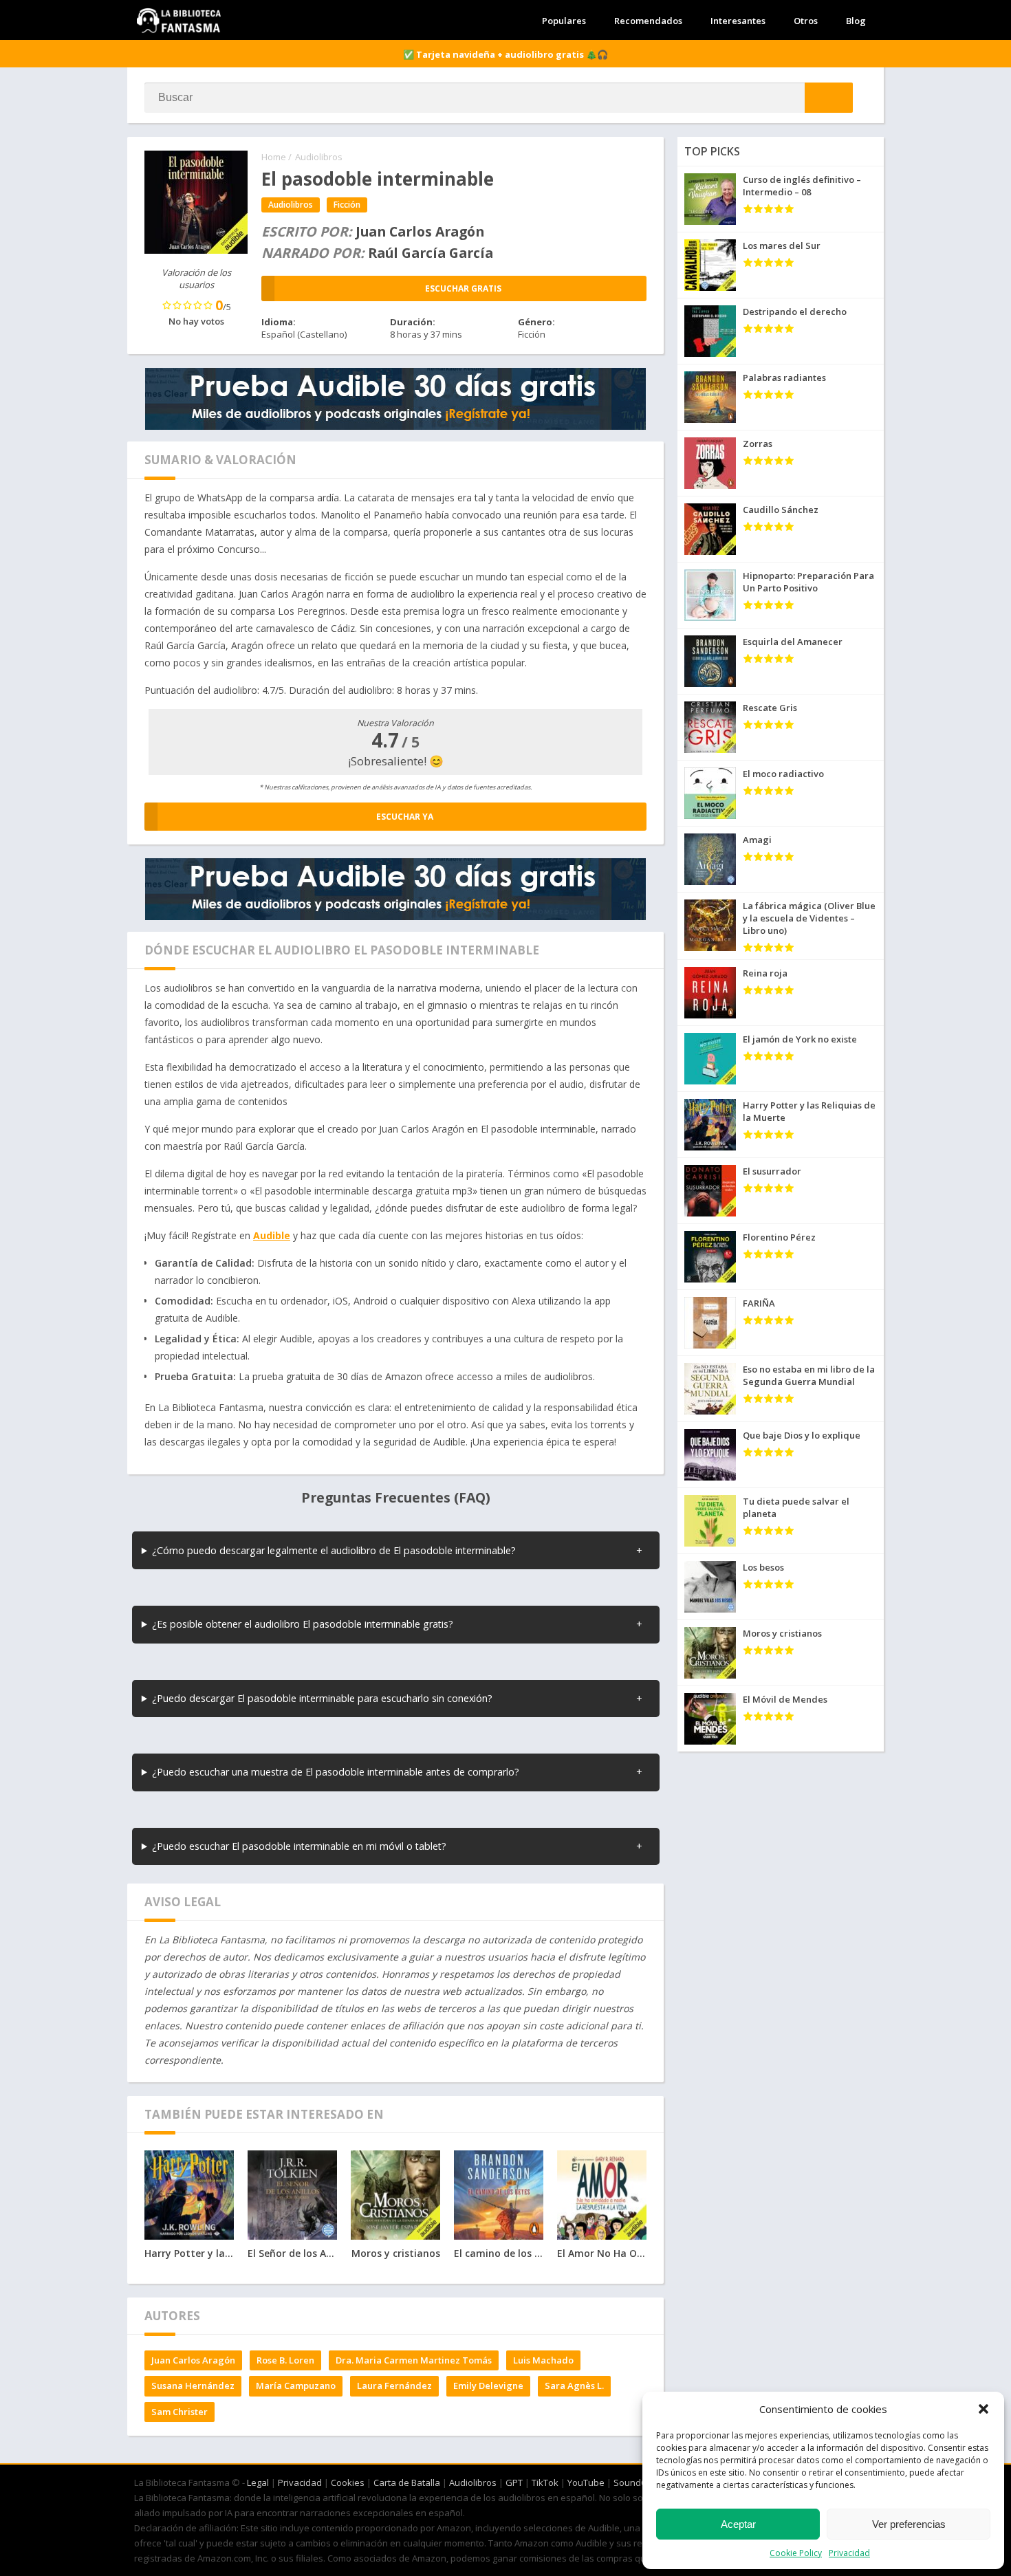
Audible (272, 1235)
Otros (806, 21)
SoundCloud (639, 2482)
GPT (514, 2482)
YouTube (586, 2482)
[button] (983, 2409)
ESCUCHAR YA (405, 817)
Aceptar (738, 2524)
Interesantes (738, 21)
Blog (856, 21)
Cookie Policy (796, 2553)
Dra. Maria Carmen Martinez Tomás (414, 2360)
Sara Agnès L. (574, 2386)
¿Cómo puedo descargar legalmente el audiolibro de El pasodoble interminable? (334, 1550)
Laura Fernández (394, 2386)
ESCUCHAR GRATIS (463, 288)
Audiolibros (319, 157)
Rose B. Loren (285, 2360)
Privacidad (849, 2553)
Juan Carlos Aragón (193, 2360)
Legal (258, 2482)
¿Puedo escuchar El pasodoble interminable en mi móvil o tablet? (299, 1846)
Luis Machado (543, 2360)
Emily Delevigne (488, 2386)
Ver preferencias (909, 2524)
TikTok (545, 2482)
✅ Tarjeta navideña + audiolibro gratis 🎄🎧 (505, 54)
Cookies (348, 2482)
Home (274, 157)
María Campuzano (296, 2386)
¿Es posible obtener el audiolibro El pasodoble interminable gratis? (303, 1624)
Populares (564, 21)
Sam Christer (180, 2412)
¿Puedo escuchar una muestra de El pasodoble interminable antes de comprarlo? (336, 1772)
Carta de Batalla (407, 2482)
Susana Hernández (193, 2386)
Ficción (347, 205)
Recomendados (648, 21)
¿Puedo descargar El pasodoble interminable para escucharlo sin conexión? (322, 1698)
